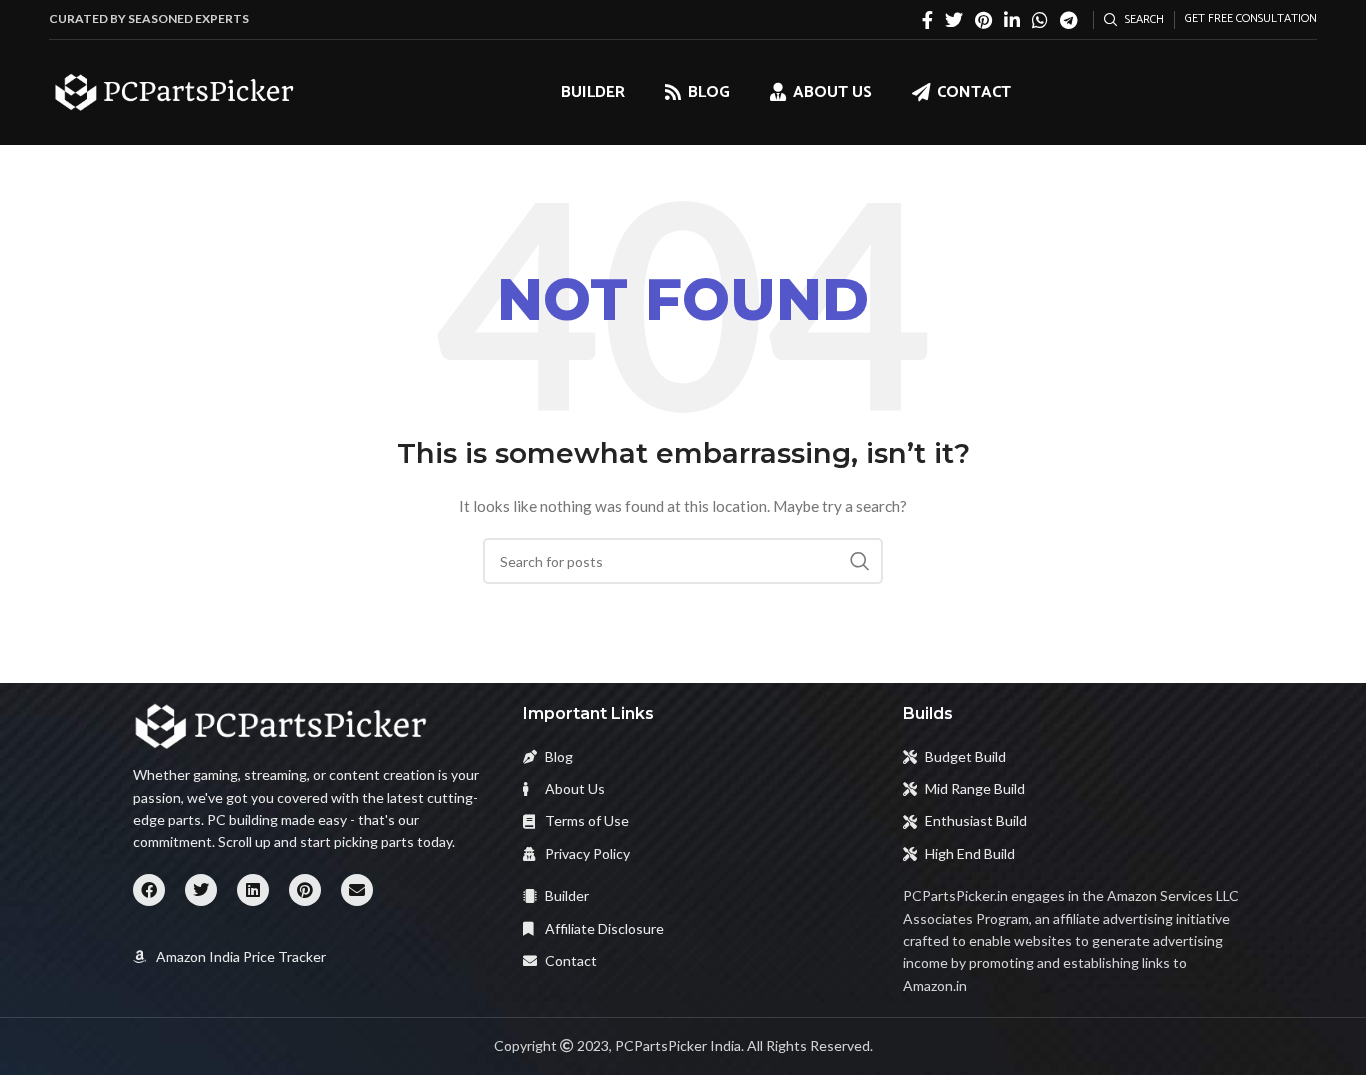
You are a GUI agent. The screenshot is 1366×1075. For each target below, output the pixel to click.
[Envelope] (357, 890)
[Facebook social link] (927, 20)
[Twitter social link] (954, 20)
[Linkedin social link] (1012, 20)
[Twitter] (201, 890)
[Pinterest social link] (983, 20)
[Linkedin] (253, 890)
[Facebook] (149, 890)
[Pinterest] (305, 890)
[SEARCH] (860, 561)
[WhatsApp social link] (1040, 20)
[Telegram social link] (1068, 20)
